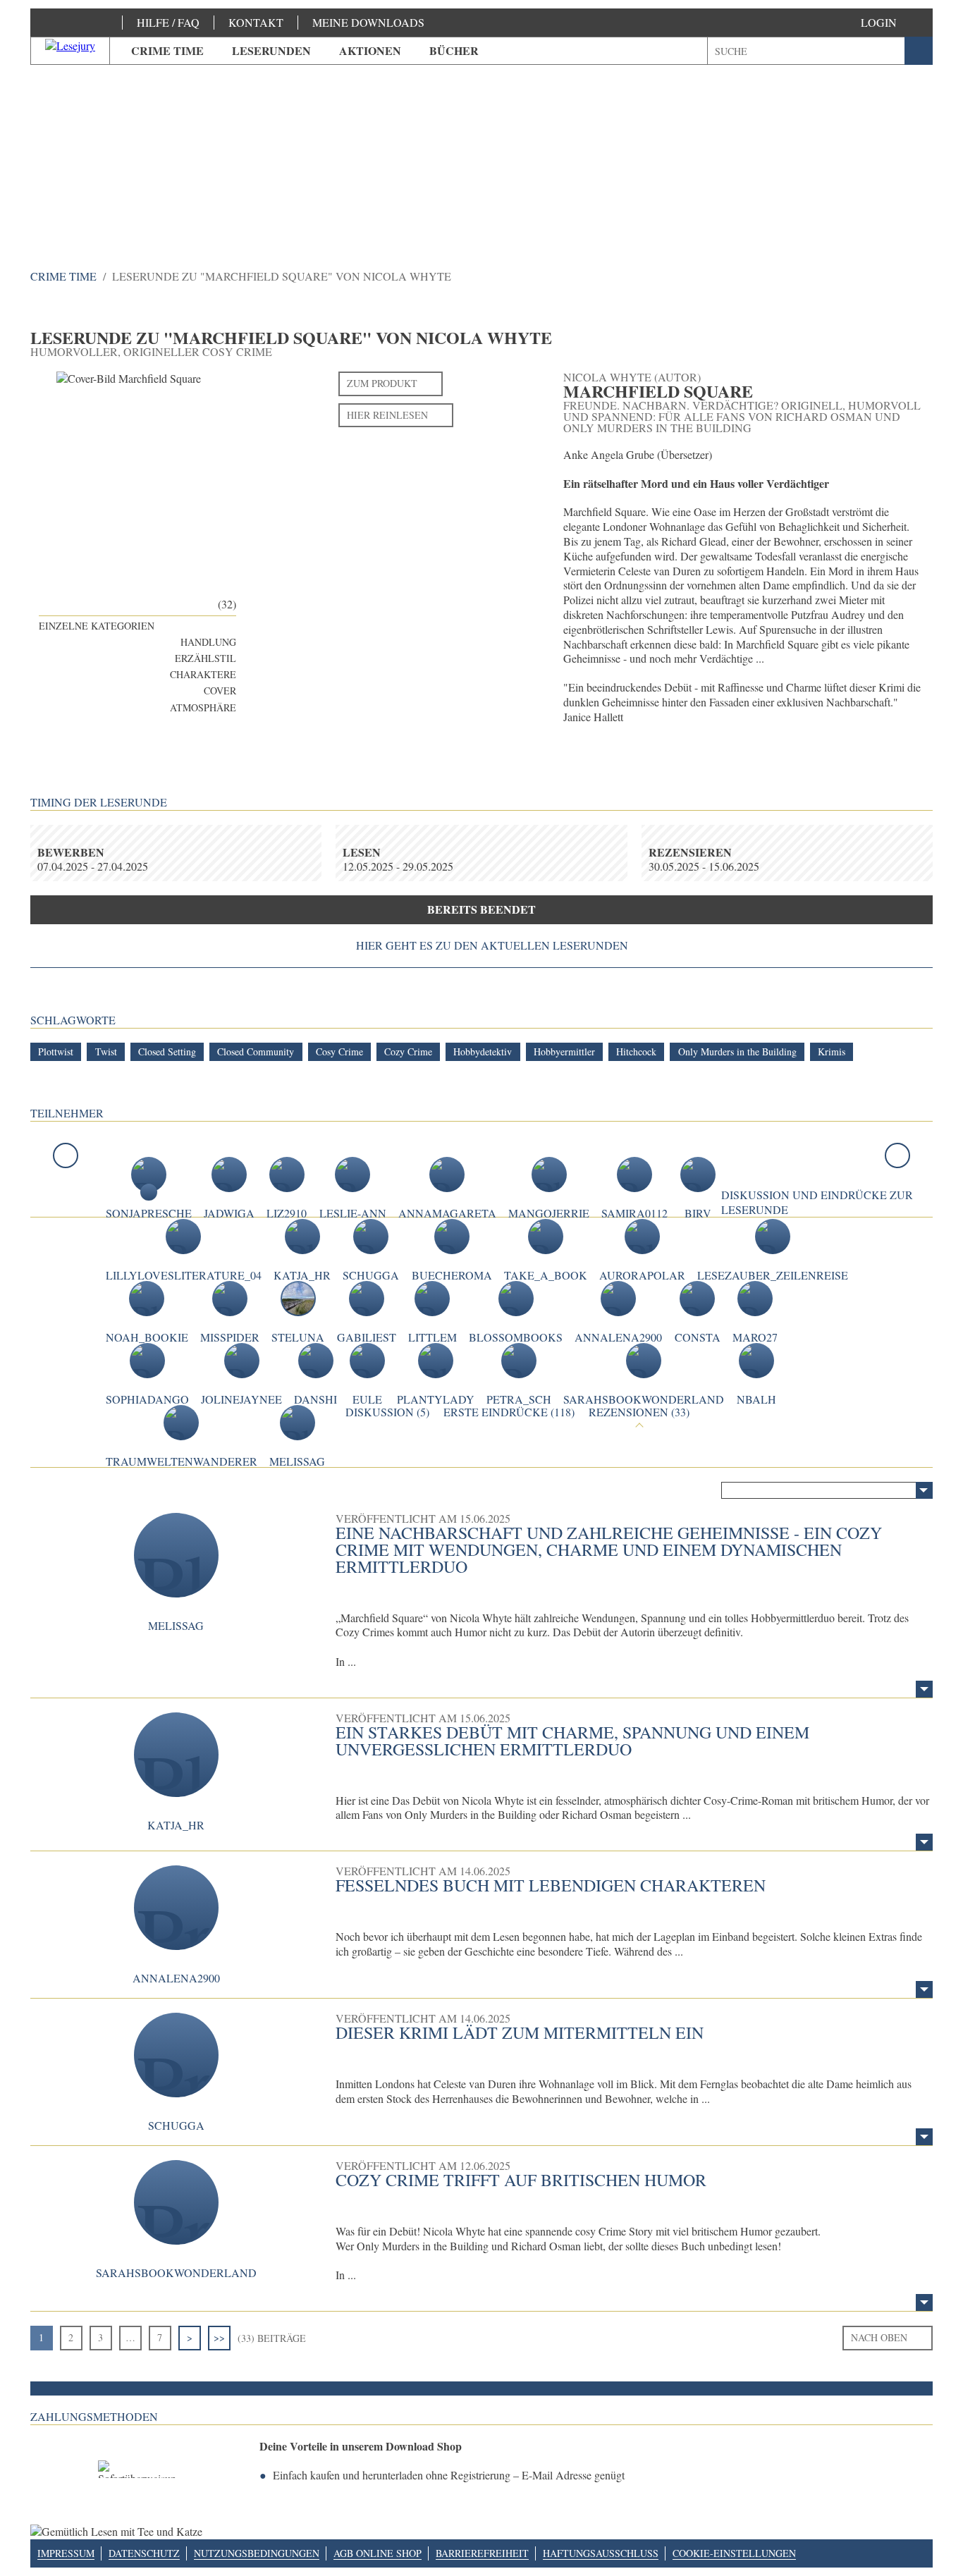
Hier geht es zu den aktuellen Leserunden (492, 945)
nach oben (879, 2337)
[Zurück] (66, 1155)
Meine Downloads (368, 22)
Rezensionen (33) (639, 1412)
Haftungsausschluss (601, 2553)
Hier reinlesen (387, 415)
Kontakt (256, 22)
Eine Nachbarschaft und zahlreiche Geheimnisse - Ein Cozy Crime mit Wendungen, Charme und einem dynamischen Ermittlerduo (609, 1550)
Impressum (66, 2553)
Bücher (454, 50)
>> (219, 2337)
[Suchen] (919, 51)
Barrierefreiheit (482, 2553)
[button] (893, 23)
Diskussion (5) (387, 1412)
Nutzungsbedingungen (257, 2553)
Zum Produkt (382, 383)
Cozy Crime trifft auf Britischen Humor (521, 2180)
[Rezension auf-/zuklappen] (924, 1689)
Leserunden (271, 50)
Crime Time (167, 50)
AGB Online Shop (378, 2553)
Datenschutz (144, 2553)
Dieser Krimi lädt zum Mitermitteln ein (520, 2032)
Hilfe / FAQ (168, 22)
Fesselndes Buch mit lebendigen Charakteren (551, 1885)
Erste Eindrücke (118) (509, 1412)
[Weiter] (897, 1155)
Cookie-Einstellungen (734, 2553)
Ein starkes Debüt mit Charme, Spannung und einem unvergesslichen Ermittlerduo (572, 1741)
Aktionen (370, 50)
